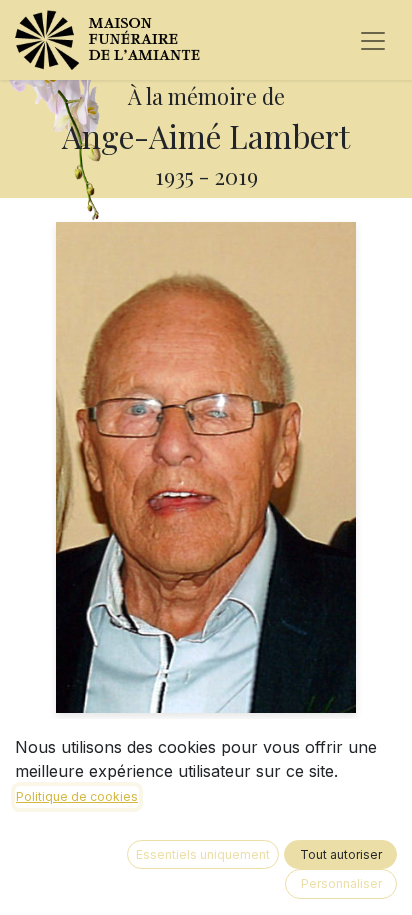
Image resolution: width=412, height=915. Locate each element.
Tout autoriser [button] (341, 854)
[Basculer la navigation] (373, 40)
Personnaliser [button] (341, 883)
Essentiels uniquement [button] (203, 854)
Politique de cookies (77, 796)
